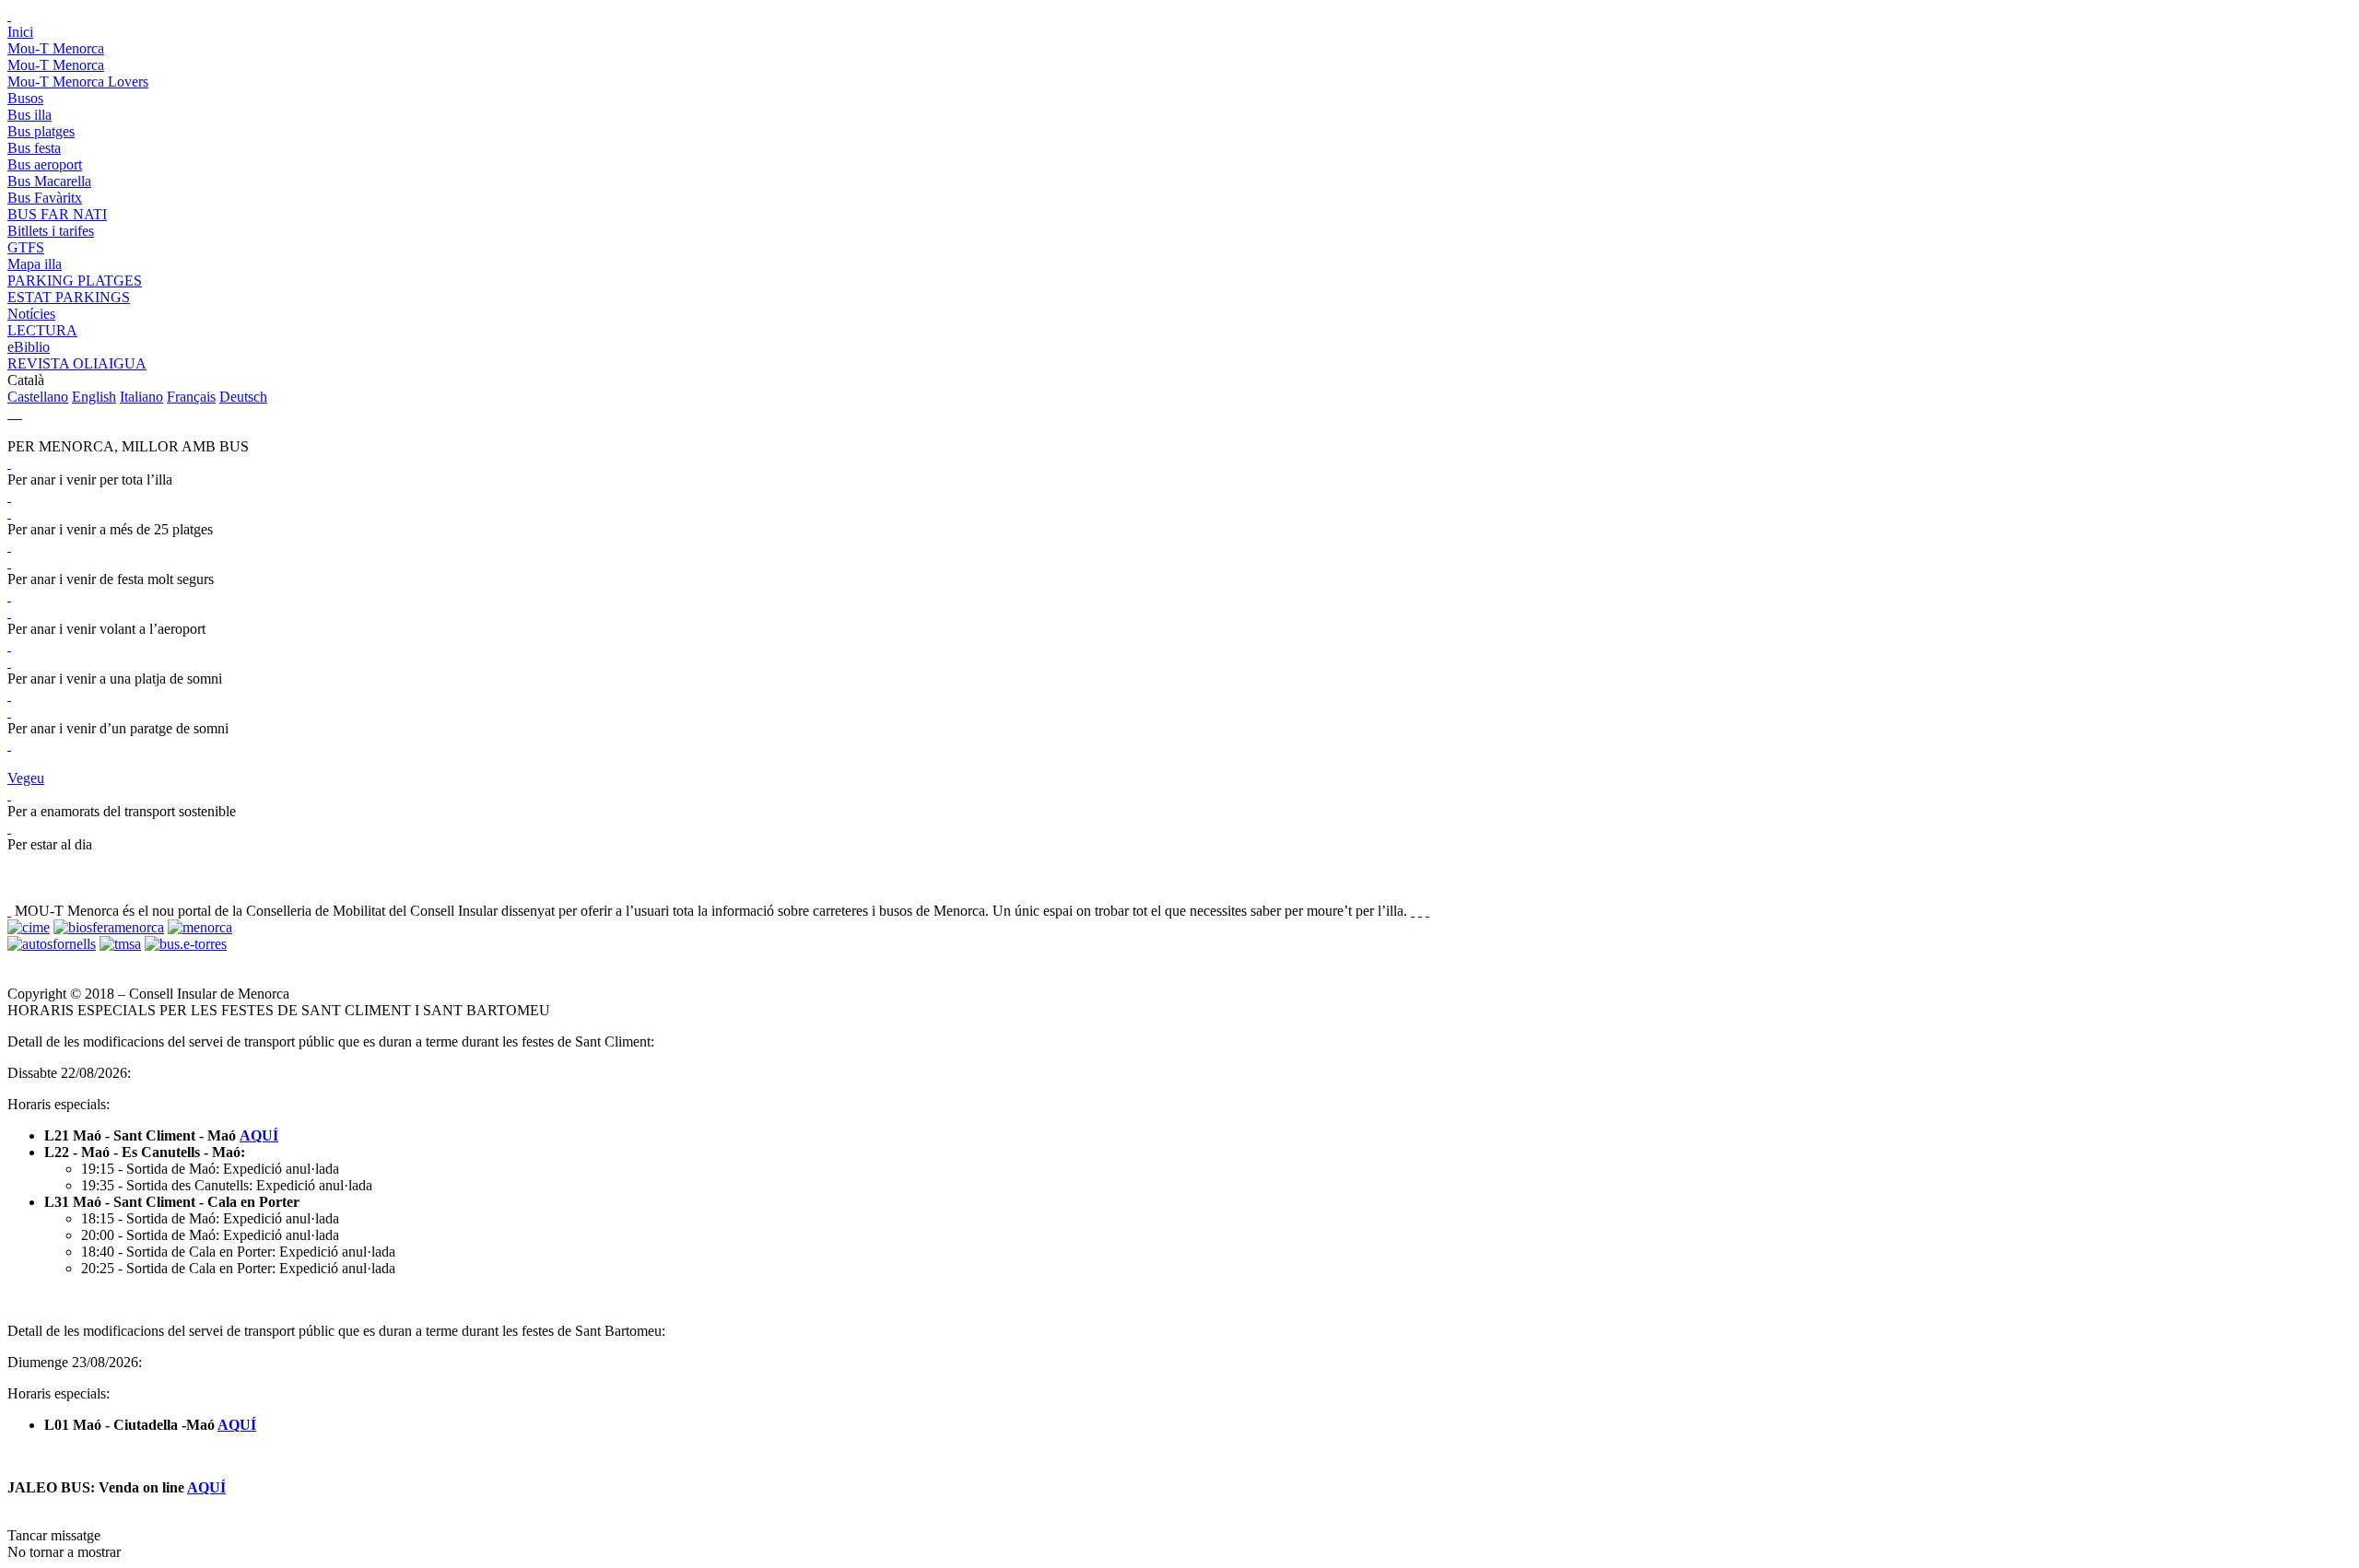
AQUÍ (259, 1135)
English (94, 397)
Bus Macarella (49, 181)
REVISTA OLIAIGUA (77, 363)
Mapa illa (35, 264)
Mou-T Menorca (56, 48)
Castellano (38, 397)
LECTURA (42, 330)
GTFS (26, 247)
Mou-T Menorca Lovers (78, 82)
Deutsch (243, 397)
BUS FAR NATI (57, 214)
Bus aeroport (45, 164)
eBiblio (29, 347)
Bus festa (34, 148)
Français (191, 397)
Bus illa (29, 115)
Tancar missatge (54, 1535)
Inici (20, 32)
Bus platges (41, 131)
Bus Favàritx (45, 198)
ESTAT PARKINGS (69, 297)
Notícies (31, 314)
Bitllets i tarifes (51, 231)
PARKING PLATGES (75, 281)
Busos (25, 98)
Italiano (141, 397)
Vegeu (26, 778)
